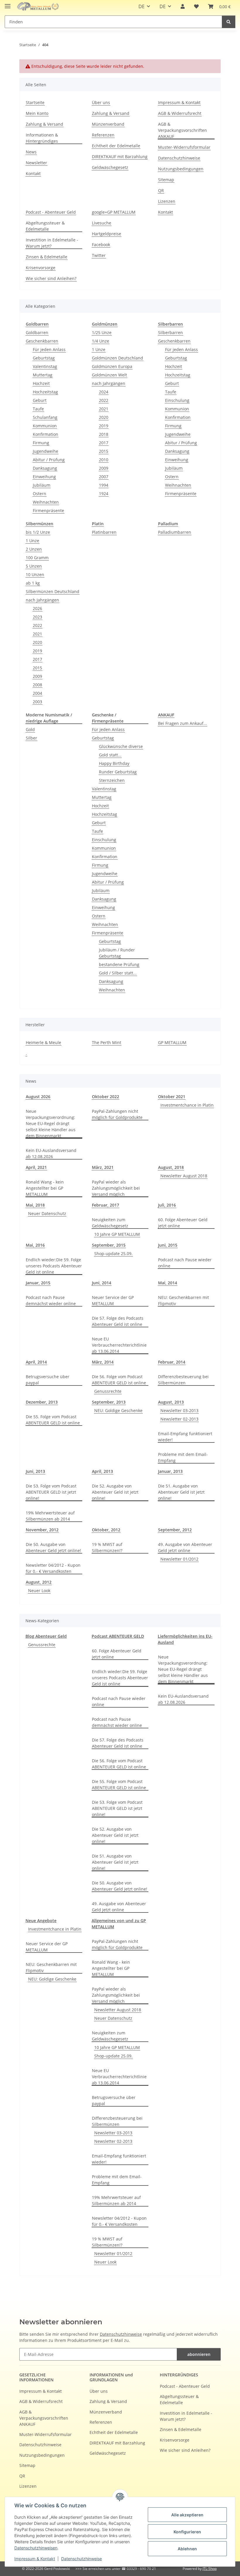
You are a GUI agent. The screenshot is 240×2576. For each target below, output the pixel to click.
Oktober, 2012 (106, 1530)
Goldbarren (37, 332)
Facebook (101, 245)
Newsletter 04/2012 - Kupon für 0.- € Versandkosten (53, 1568)
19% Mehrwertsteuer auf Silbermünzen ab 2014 (50, 1516)
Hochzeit (41, 383)
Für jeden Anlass (49, 349)
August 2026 (38, 1097)
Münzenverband (108, 124)
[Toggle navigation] (8, 4)
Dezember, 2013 (42, 1402)
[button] (183, 6)
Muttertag (43, 375)
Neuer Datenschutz (47, 1213)
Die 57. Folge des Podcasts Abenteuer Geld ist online (118, 1321)
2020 (104, 417)
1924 (104, 494)
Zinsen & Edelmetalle (47, 257)
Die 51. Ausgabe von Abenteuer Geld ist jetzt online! (181, 1492)
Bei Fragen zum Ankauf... (182, 723)
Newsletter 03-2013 (179, 1410)
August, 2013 (171, 1402)
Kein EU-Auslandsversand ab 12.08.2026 (51, 1153)
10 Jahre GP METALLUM (117, 1234)
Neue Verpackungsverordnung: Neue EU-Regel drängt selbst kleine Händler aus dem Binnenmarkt (51, 1123)
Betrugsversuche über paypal (48, 1380)
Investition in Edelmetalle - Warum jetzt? (52, 243)
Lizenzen (167, 201)
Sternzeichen (112, 780)
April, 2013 (102, 1471)
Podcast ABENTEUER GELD (118, 1636)
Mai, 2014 (168, 1283)
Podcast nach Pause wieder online (185, 1263)
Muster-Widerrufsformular (184, 147)
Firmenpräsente (48, 510)
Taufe (38, 409)
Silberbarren (170, 332)
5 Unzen (34, 566)
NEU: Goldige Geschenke (118, 1410)
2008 (37, 685)
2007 (104, 477)
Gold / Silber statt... (118, 973)
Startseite (35, 102)
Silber (31, 738)
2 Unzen (34, 549)
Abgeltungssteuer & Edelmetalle (45, 226)
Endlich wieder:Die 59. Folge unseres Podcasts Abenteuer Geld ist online (54, 1266)
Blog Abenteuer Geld (46, 1636)
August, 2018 (171, 1167)
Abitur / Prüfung (49, 460)
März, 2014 (103, 1362)
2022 (104, 400)
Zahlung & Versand (44, 124)
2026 (37, 608)
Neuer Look (39, 1591)
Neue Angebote (41, 1921)
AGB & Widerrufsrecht (180, 113)
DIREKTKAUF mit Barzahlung (120, 157)
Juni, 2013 (35, 1471)
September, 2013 (109, 1402)
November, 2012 (42, 1530)
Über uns (101, 102)
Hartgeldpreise (107, 234)
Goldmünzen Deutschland (118, 358)
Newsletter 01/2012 (179, 1559)
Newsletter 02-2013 (179, 1419)
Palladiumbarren (175, 532)
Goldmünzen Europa (112, 366)
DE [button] (142, 6)
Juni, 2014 (102, 1283)
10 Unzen (35, 575)
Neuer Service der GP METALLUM (113, 1300)
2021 (104, 409)
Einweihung (44, 477)
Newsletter (36, 163)
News (31, 152)
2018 (104, 434)
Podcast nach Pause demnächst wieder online (51, 1300)
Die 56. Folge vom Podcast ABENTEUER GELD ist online (119, 1380)
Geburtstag (44, 358)
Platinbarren (104, 532)
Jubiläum (42, 485)
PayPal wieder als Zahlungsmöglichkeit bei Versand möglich (116, 1188)
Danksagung (45, 468)
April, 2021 (36, 1167)
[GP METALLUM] (39, 7)
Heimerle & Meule (43, 1042)
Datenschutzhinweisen (36, 2548)
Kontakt (33, 173)
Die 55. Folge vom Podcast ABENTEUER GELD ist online (53, 1420)
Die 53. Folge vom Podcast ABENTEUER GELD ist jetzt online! (51, 1492)
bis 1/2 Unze (38, 532)
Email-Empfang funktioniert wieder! (185, 1437)
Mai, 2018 (35, 1205)
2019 (104, 426)
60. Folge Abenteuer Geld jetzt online (183, 1223)
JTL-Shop (210, 2569)
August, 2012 (39, 1582)
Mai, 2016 (35, 1245)
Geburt (40, 400)
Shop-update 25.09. (113, 1254)
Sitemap (166, 180)
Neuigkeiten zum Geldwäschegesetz (110, 1223)
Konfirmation (46, 434)
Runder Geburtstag (118, 772)
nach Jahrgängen (109, 383)
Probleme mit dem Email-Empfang (183, 1457)
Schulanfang (45, 417)
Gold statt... (110, 755)
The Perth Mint (107, 1042)
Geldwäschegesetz (110, 167)
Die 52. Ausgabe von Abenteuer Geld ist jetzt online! (115, 1492)
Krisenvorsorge (41, 268)
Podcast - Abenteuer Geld (51, 212)
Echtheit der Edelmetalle (116, 146)
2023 (37, 617)
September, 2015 (109, 1245)
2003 (37, 702)
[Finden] (229, 22)
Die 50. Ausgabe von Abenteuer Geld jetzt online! (53, 1547)
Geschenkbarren (42, 341)
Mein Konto (37, 113)
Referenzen (103, 135)
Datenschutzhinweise (82, 2559)
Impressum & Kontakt (35, 2559)
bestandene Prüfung (119, 964)
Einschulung (177, 400)
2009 (104, 468)
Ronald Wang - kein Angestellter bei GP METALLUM (45, 1188)
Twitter (99, 255)
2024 (104, 392)
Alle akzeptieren (187, 2515)
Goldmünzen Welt (109, 375)
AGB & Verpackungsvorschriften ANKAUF (182, 130)
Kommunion (45, 426)
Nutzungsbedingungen (181, 169)
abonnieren (199, 2354)
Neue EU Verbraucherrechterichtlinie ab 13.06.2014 (119, 1345)
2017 (104, 443)
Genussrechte (108, 1391)
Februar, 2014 (172, 1362)
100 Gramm (37, 558)
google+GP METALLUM (114, 212)
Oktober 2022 (106, 1097)
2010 (104, 460)
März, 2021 (103, 1167)
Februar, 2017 (106, 1205)
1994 (104, 485)
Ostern (40, 494)
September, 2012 (175, 1530)
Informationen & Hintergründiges (42, 138)
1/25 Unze (102, 332)
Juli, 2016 (167, 1205)
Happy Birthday (114, 763)
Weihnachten (46, 502)
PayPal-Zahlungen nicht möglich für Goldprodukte (117, 1114)
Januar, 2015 (38, 1283)
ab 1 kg (33, 583)
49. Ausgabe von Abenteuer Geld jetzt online (185, 1547)
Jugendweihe (46, 451)
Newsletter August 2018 (184, 1176)
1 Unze (99, 349)
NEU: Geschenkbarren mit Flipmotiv (184, 1300)
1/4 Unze (101, 341)
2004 (37, 693)
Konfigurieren (187, 2532)
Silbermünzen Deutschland (53, 591)
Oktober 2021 (172, 1097)
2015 (104, 451)
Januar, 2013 (170, 1471)
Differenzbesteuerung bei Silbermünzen (183, 1380)
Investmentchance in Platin (187, 1105)
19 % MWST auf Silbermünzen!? (107, 1547)
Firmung (41, 443)
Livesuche (102, 223)
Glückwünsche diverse (121, 746)
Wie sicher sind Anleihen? (51, 278)
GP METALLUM (172, 1042)
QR (161, 190)
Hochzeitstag (45, 392)
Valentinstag (45, 366)
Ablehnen (187, 2549)
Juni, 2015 (168, 1245)
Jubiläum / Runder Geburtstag (117, 953)
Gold (30, 729)
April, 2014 (36, 1362)
